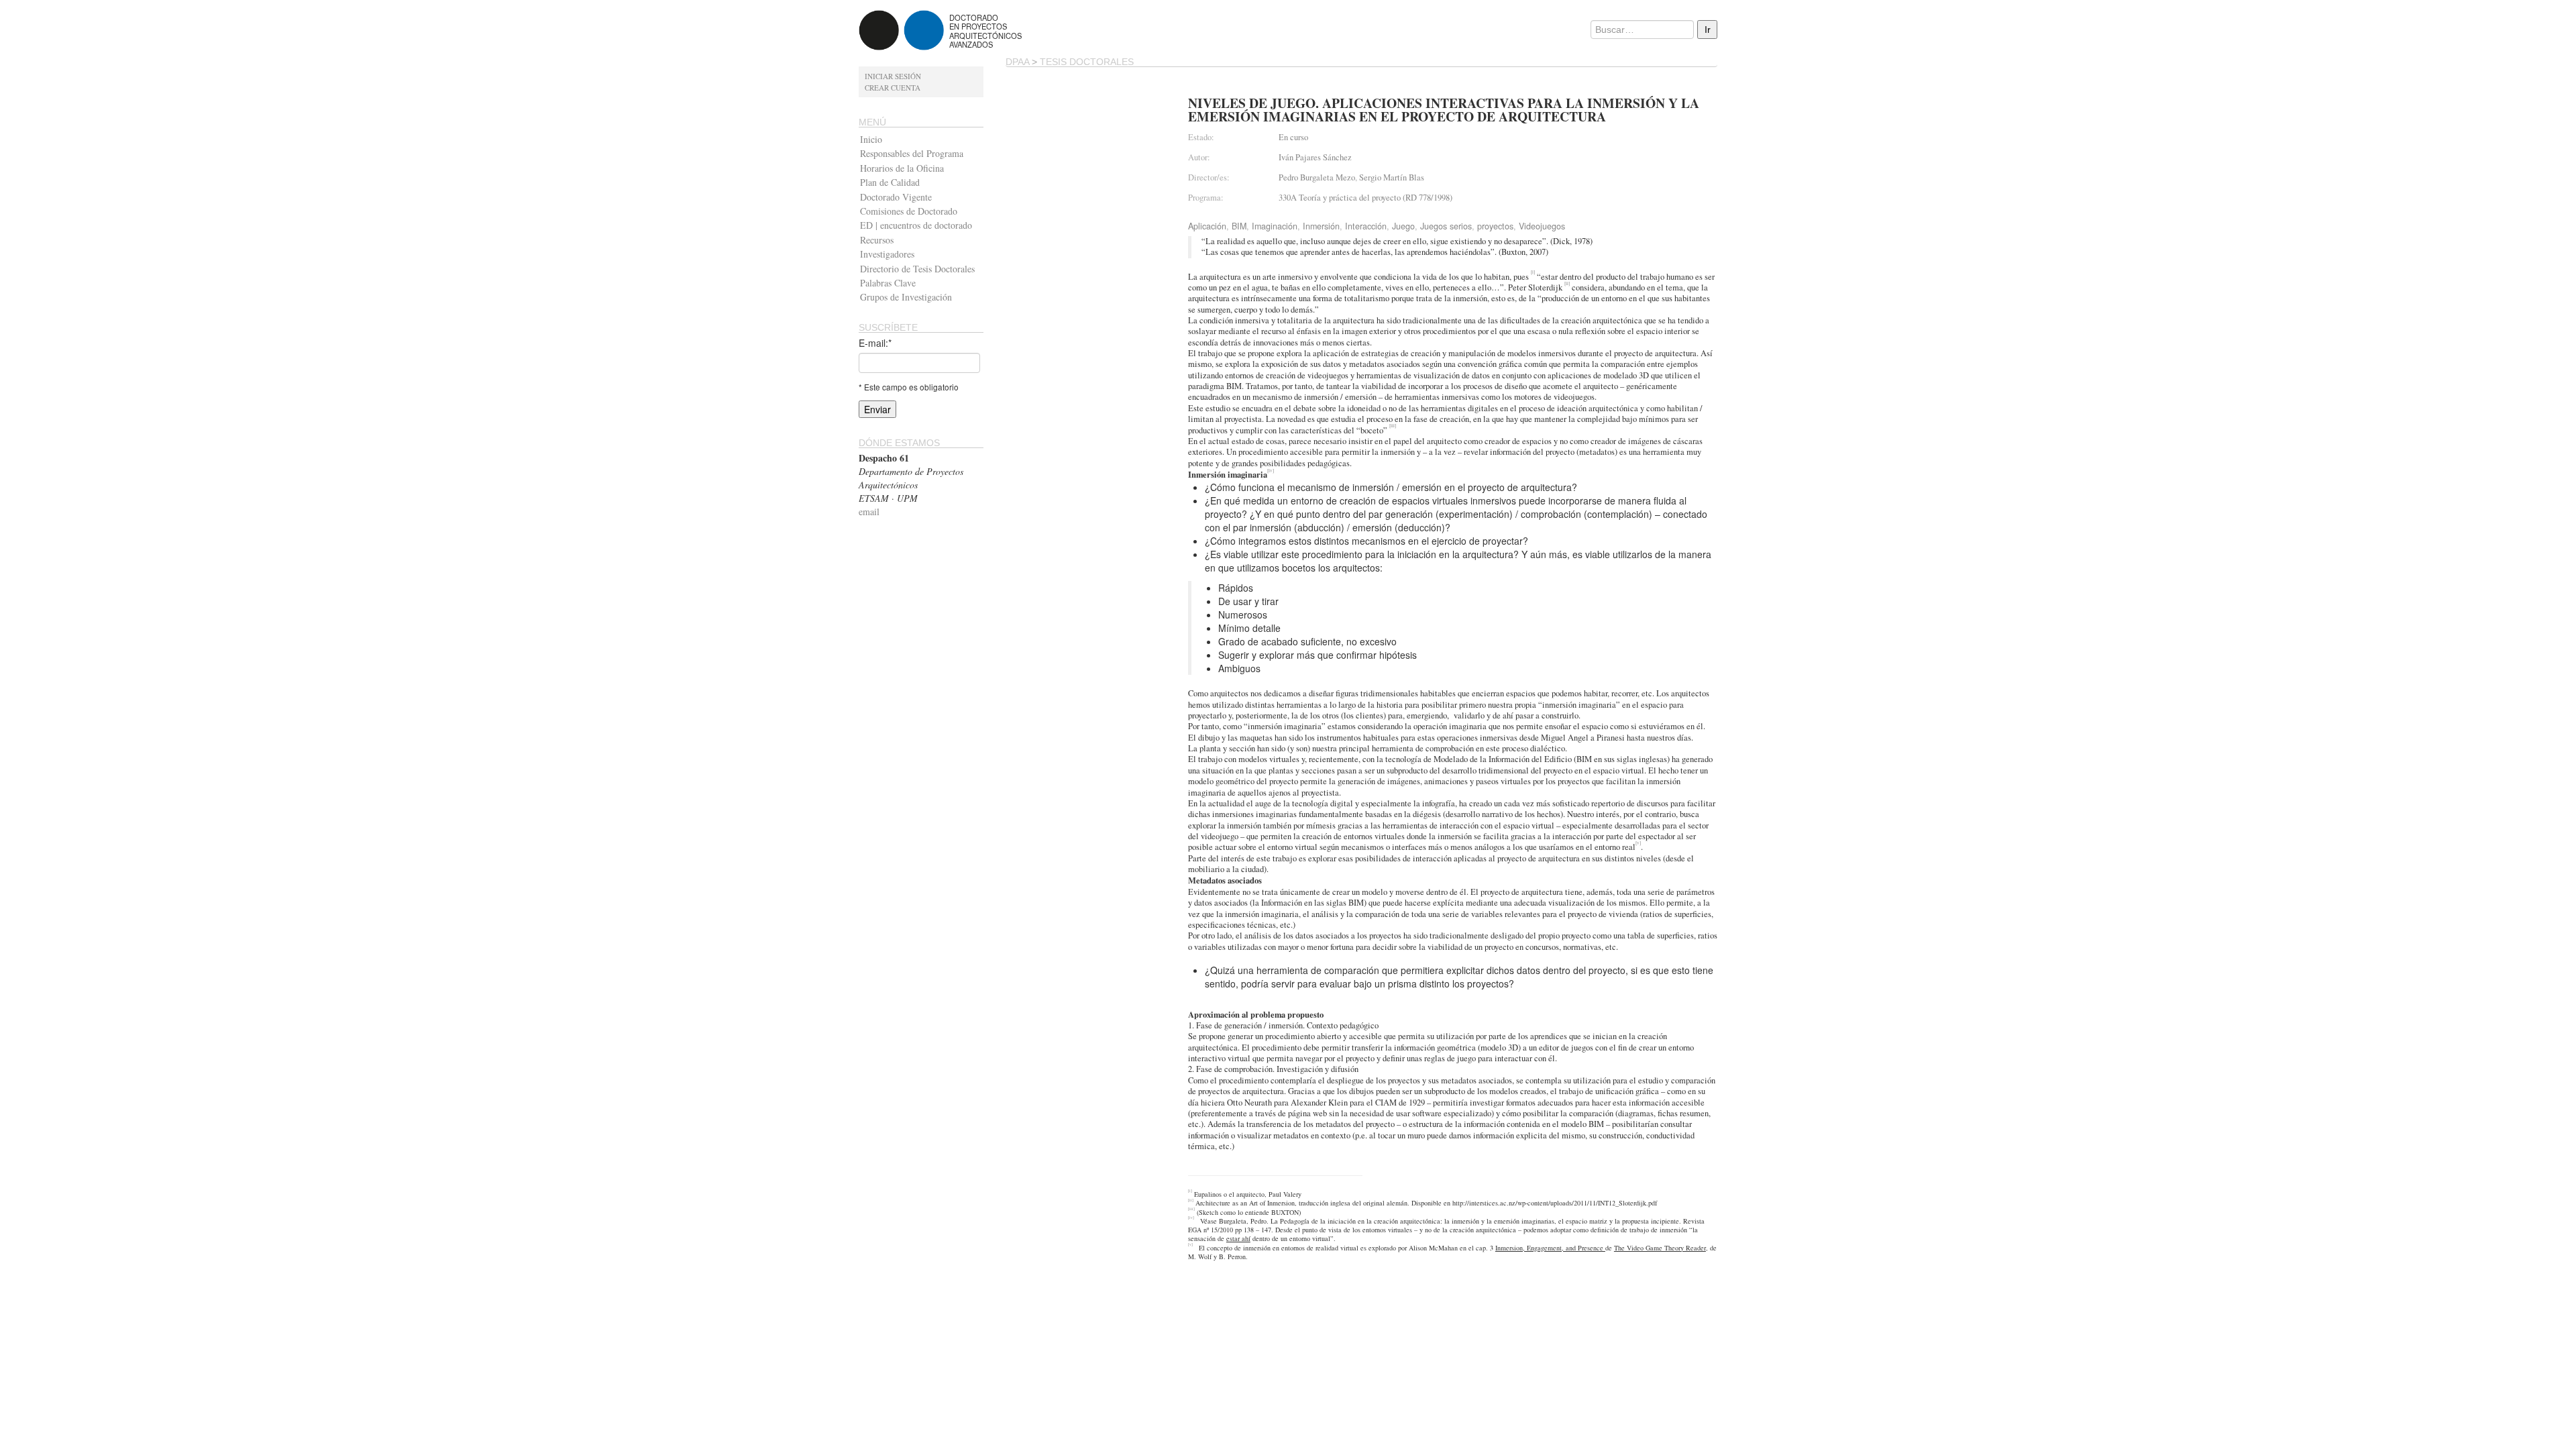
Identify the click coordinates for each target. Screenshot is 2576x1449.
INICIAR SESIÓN (893, 76)
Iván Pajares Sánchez (1315, 157)
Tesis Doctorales (1087, 62)
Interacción (1366, 226)
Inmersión (1321, 226)
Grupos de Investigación (906, 297)
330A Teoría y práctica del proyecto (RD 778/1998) (1365, 198)
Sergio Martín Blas (1392, 177)
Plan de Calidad (890, 182)
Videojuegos (1542, 226)
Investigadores (887, 254)
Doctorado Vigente (896, 197)
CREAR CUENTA (893, 88)
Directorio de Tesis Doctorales (917, 269)
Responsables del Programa (912, 153)
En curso (1293, 137)
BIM (1239, 226)
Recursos (877, 240)
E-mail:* (875, 343)
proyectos (1495, 226)
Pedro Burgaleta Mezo (1317, 177)
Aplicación (1207, 226)
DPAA (1017, 62)
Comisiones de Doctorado (909, 211)
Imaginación (1275, 226)
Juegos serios (1446, 226)
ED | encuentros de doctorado (916, 225)
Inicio (871, 139)
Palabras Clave (888, 283)
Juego (1403, 226)
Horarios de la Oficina (902, 168)
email (869, 512)
